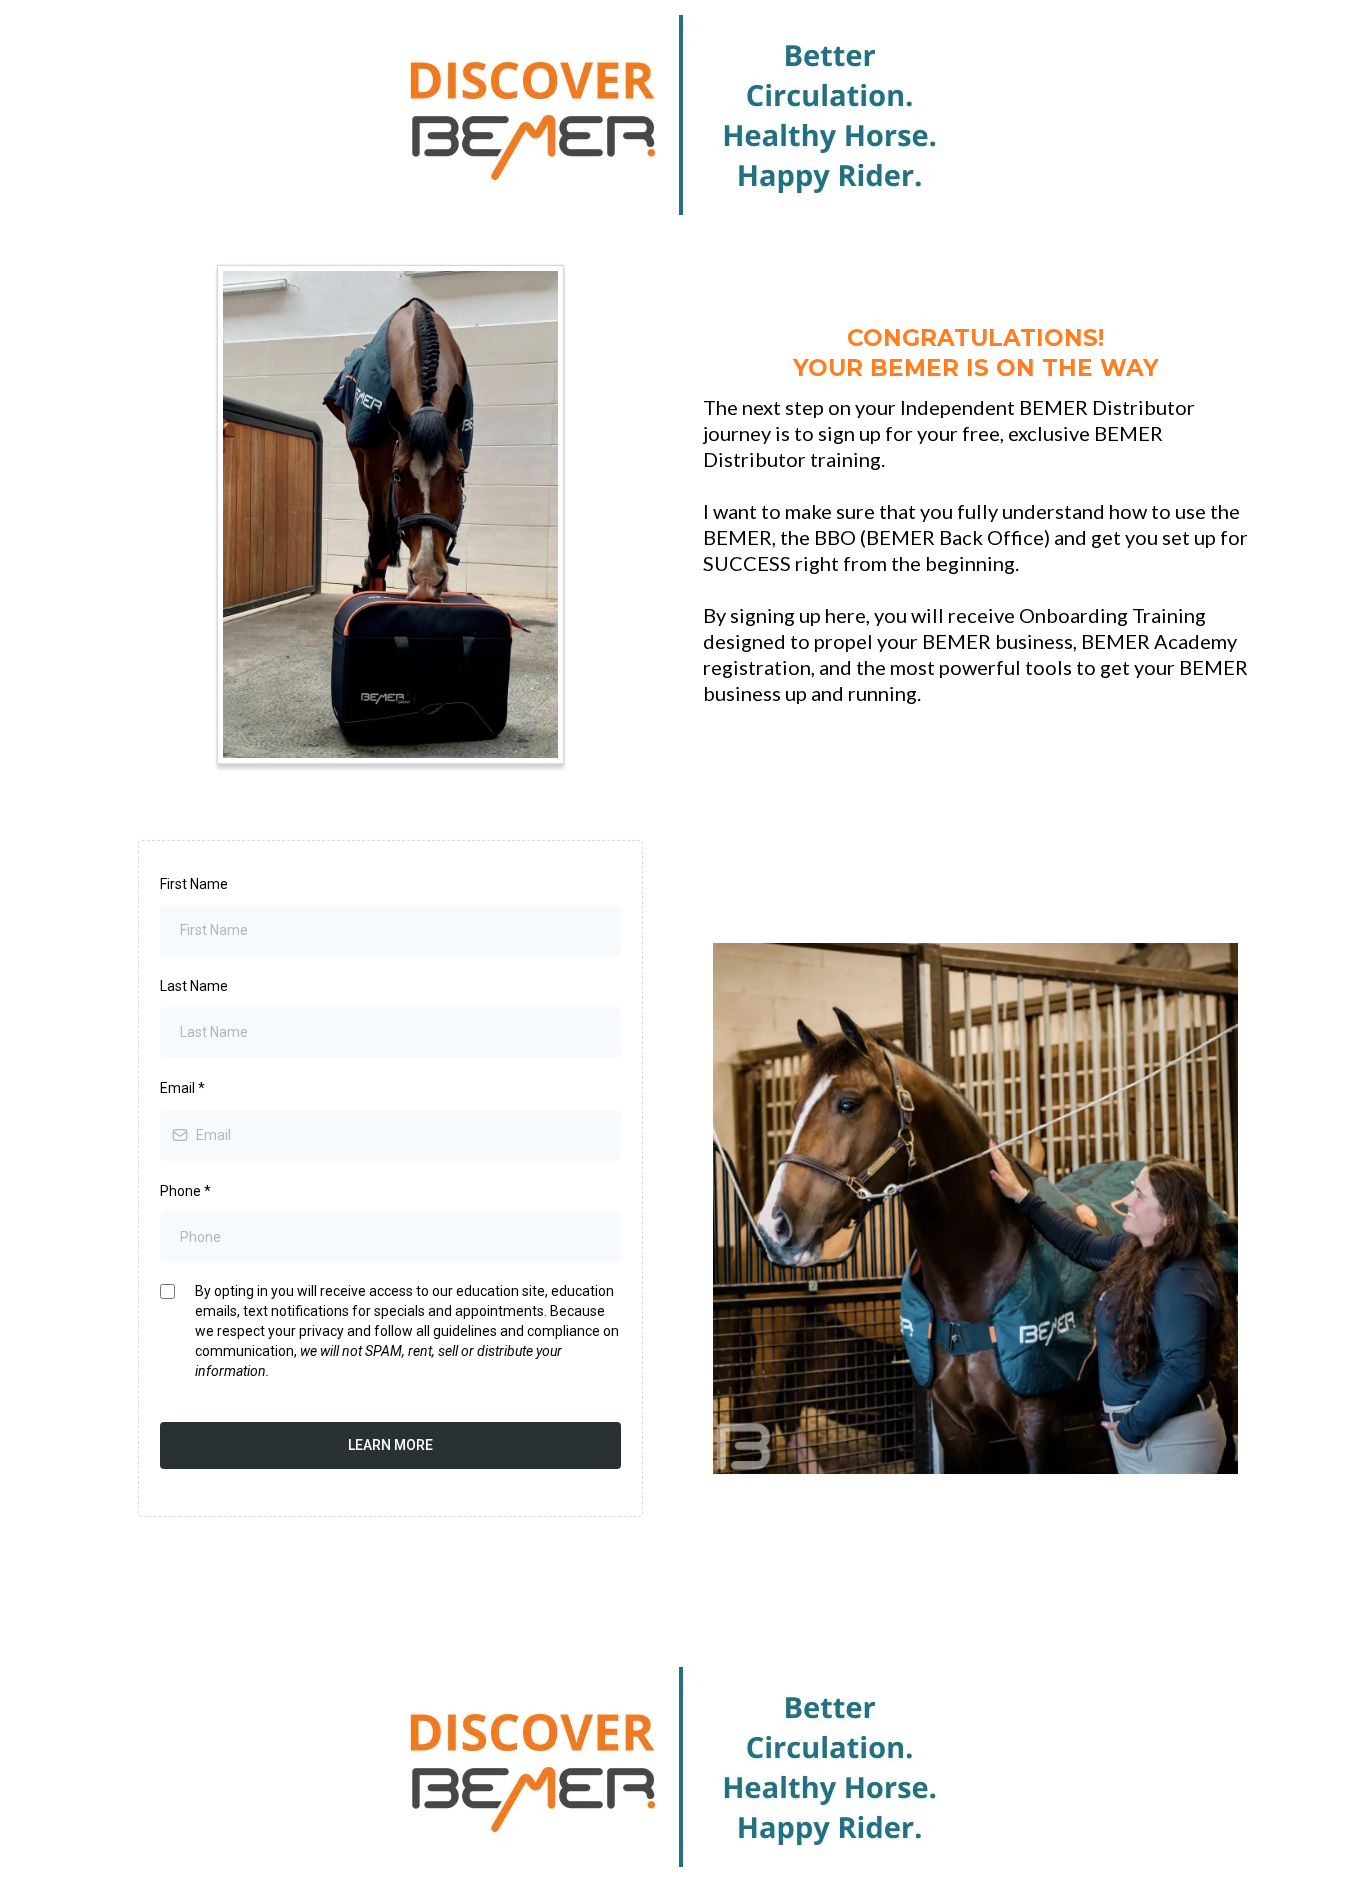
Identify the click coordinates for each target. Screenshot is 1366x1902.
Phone (185, 1191)
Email (182, 1088)
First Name (194, 884)
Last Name (194, 986)
